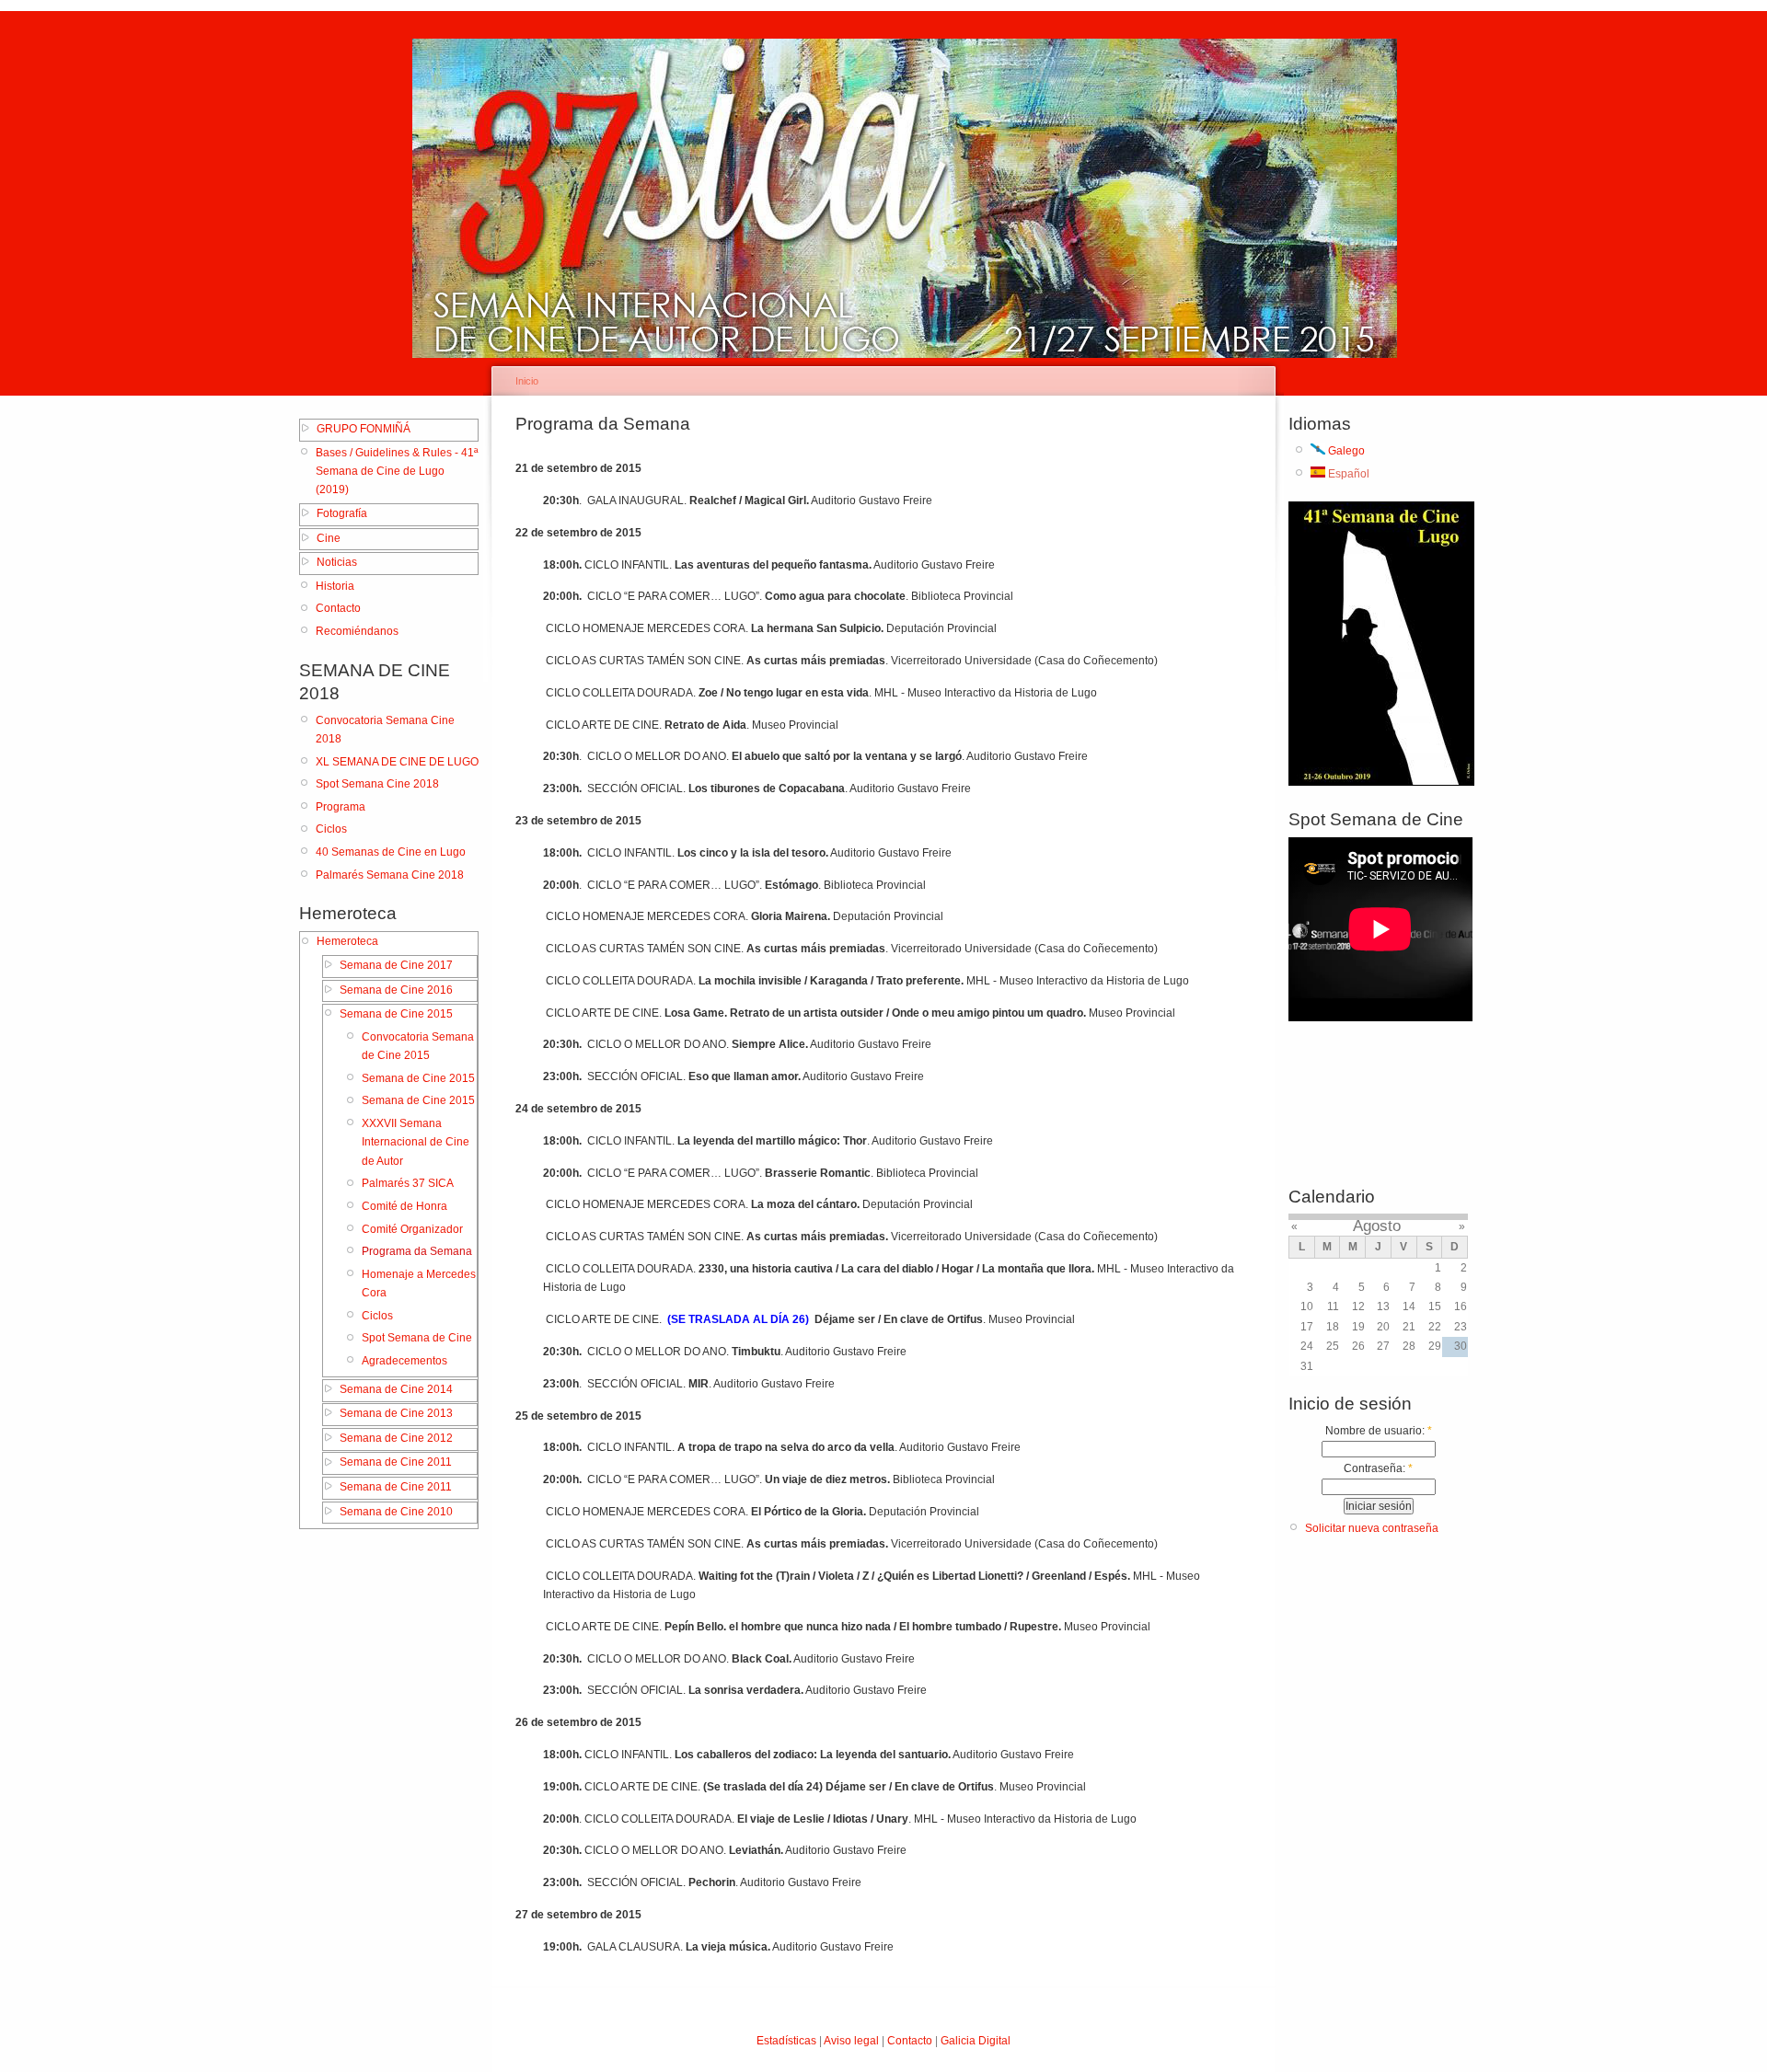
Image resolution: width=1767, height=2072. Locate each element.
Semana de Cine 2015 (396, 1014)
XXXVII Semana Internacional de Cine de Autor (416, 1142)
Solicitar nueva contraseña (1372, 1528)
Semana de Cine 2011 (396, 1462)
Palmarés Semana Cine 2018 (390, 875)
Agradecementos (404, 1361)
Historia (335, 586)
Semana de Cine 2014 (396, 1389)
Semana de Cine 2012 (396, 1438)
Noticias (337, 562)
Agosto (1377, 1226)
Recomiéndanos (357, 631)
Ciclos (331, 829)
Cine (329, 538)
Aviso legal (851, 2041)
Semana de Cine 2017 (396, 965)
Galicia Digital (976, 2041)
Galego (1345, 451)
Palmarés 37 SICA (408, 1183)
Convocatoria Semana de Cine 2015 (418, 1046)
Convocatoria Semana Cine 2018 (385, 730)
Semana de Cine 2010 (396, 1512)
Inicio (527, 381)
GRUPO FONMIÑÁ (364, 429)
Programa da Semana (417, 1251)
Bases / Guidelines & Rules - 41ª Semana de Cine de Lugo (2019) (397, 472)
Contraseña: (1378, 1468)
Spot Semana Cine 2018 (377, 784)
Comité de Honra (404, 1206)
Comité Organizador (412, 1229)
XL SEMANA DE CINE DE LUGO (397, 762)
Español (1347, 474)
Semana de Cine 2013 (396, 1413)
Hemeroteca (347, 941)
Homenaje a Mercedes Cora (419, 1283)
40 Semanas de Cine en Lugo (391, 852)
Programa (341, 807)
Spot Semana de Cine (417, 1338)
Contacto (338, 608)
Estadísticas (786, 2041)
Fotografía (342, 513)
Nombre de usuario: (1379, 1431)
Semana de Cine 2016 (396, 990)
